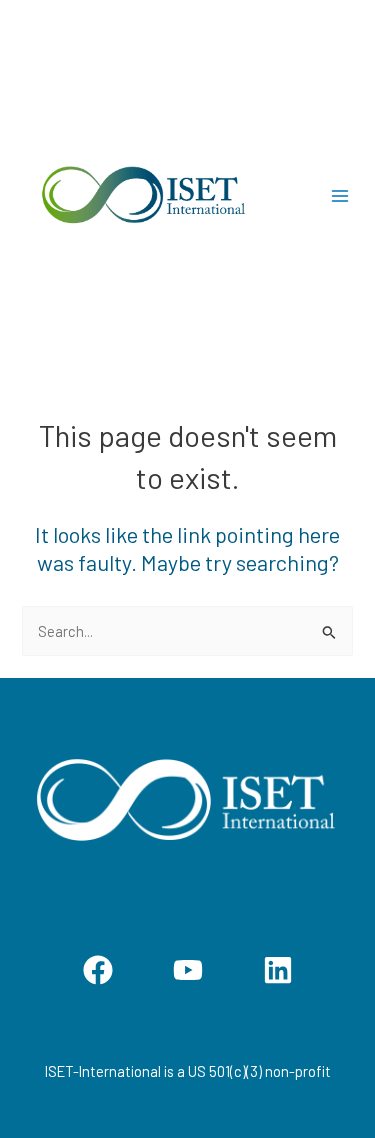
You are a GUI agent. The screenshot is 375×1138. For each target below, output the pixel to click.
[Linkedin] (278, 970)
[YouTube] (188, 970)
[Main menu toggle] (340, 196)
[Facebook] (98, 970)
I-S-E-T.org (292, 196)
